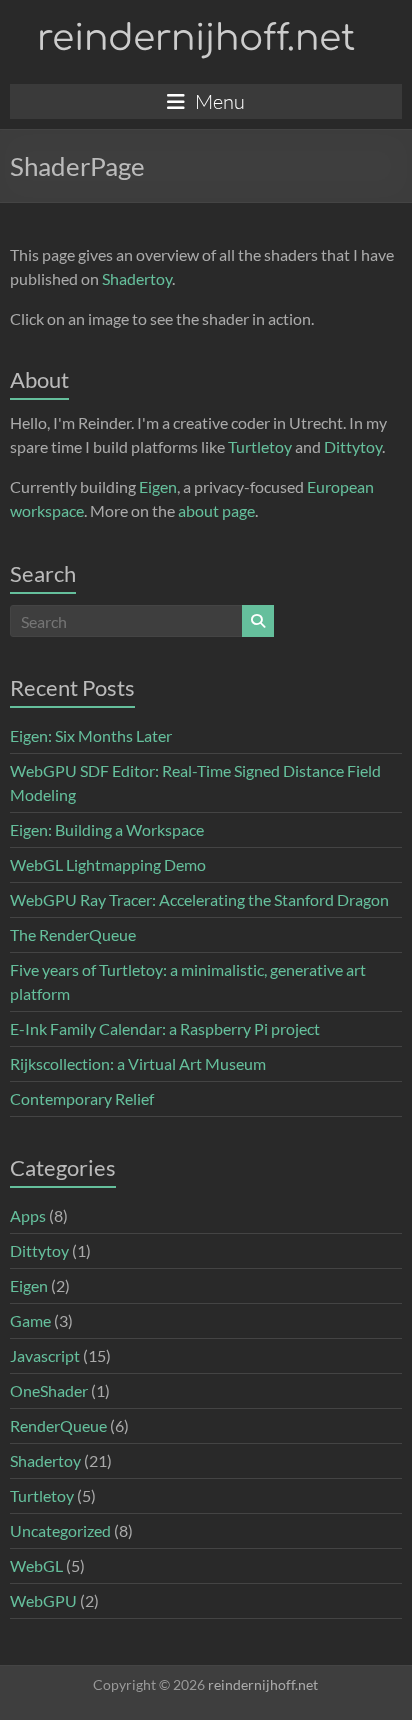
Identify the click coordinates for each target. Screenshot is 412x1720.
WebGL (36, 1565)
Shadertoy (137, 278)
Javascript (45, 1355)
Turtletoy (260, 446)
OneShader (49, 1390)
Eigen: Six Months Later (91, 735)
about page (216, 510)
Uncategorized (60, 1530)
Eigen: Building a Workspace (107, 829)
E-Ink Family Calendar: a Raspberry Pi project (165, 1028)
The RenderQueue (73, 934)
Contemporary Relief (82, 1098)
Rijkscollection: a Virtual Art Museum (138, 1063)
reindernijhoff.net (196, 38)
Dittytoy (353, 446)
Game (30, 1320)
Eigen (158, 486)
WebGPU (43, 1600)
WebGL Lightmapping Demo (108, 864)
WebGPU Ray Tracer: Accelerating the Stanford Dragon (199, 899)
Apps (28, 1215)
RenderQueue (58, 1425)
